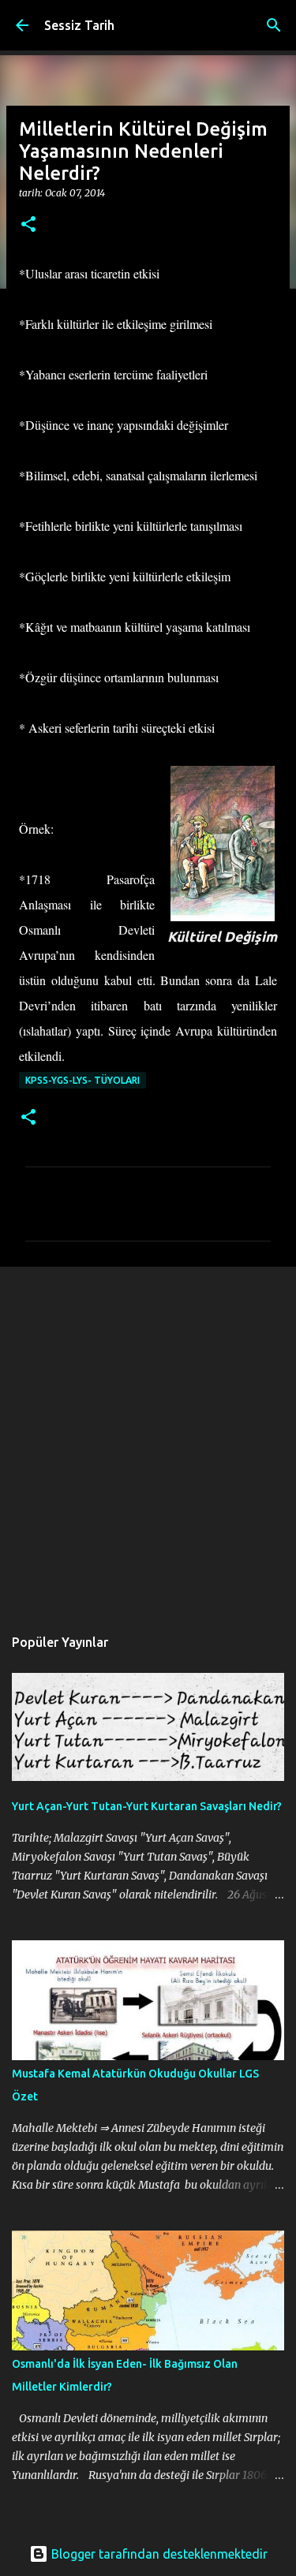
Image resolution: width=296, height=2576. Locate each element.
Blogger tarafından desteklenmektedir (158, 2554)
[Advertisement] (148, 1438)
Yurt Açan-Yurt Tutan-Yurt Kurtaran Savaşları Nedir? (147, 1806)
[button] (28, 225)
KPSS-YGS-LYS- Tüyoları (82, 1080)
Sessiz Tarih (79, 25)
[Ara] (274, 25)
